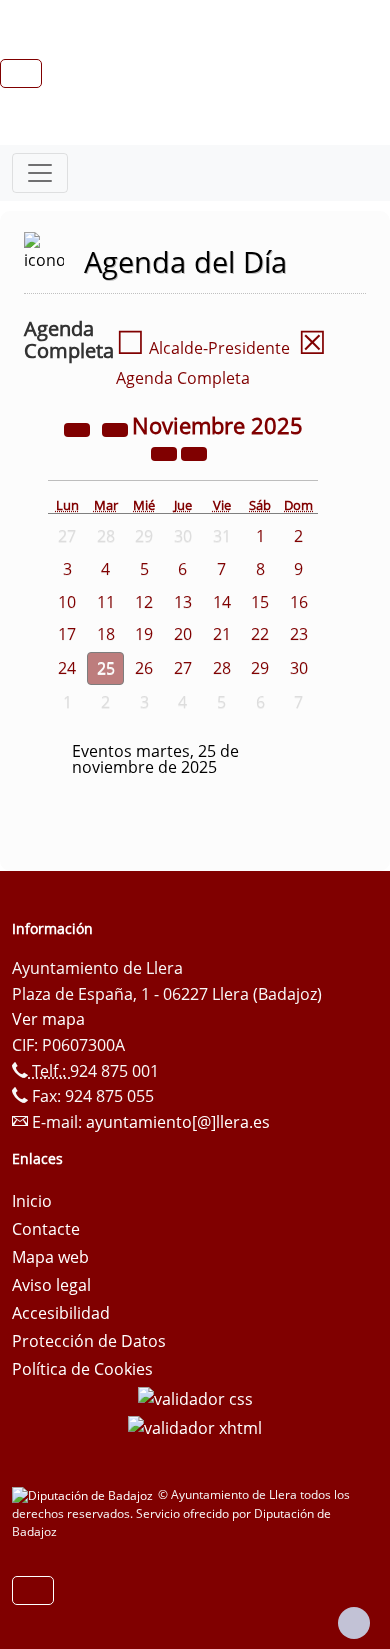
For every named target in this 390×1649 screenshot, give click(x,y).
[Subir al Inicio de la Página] (354, 1623)
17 (67, 634)
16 (299, 602)
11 (106, 602)
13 (183, 602)
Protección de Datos (89, 1341)
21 (222, 634)
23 (299, 634)
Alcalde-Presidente (203, 348)
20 (183, 634)
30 (299, 668)
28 (222, 668)
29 (260, 668)
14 (222, 602)
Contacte (46, 1229)
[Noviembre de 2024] (79, 428)
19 (144, 634)
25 (106, 668)
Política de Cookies (82, 1369)
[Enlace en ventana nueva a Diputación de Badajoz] (85, 1494)
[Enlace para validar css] (195, 1397)
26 (144, 668)
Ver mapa (48, 1019)
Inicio (32, 1201)
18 (106, 634)
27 (183, 668)
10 (67, 602)
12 (144, 602)
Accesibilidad (61, 1313)
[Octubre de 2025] (117, 428)
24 (67, 668)
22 (260, 634)
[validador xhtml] (195, 1427)
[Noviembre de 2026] (166, 452)
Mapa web (50, 1257)
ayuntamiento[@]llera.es (178, 1122)
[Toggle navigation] (40, 173)
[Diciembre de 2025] (194, 452)
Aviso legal (51, 1285)
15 (260, 602)
